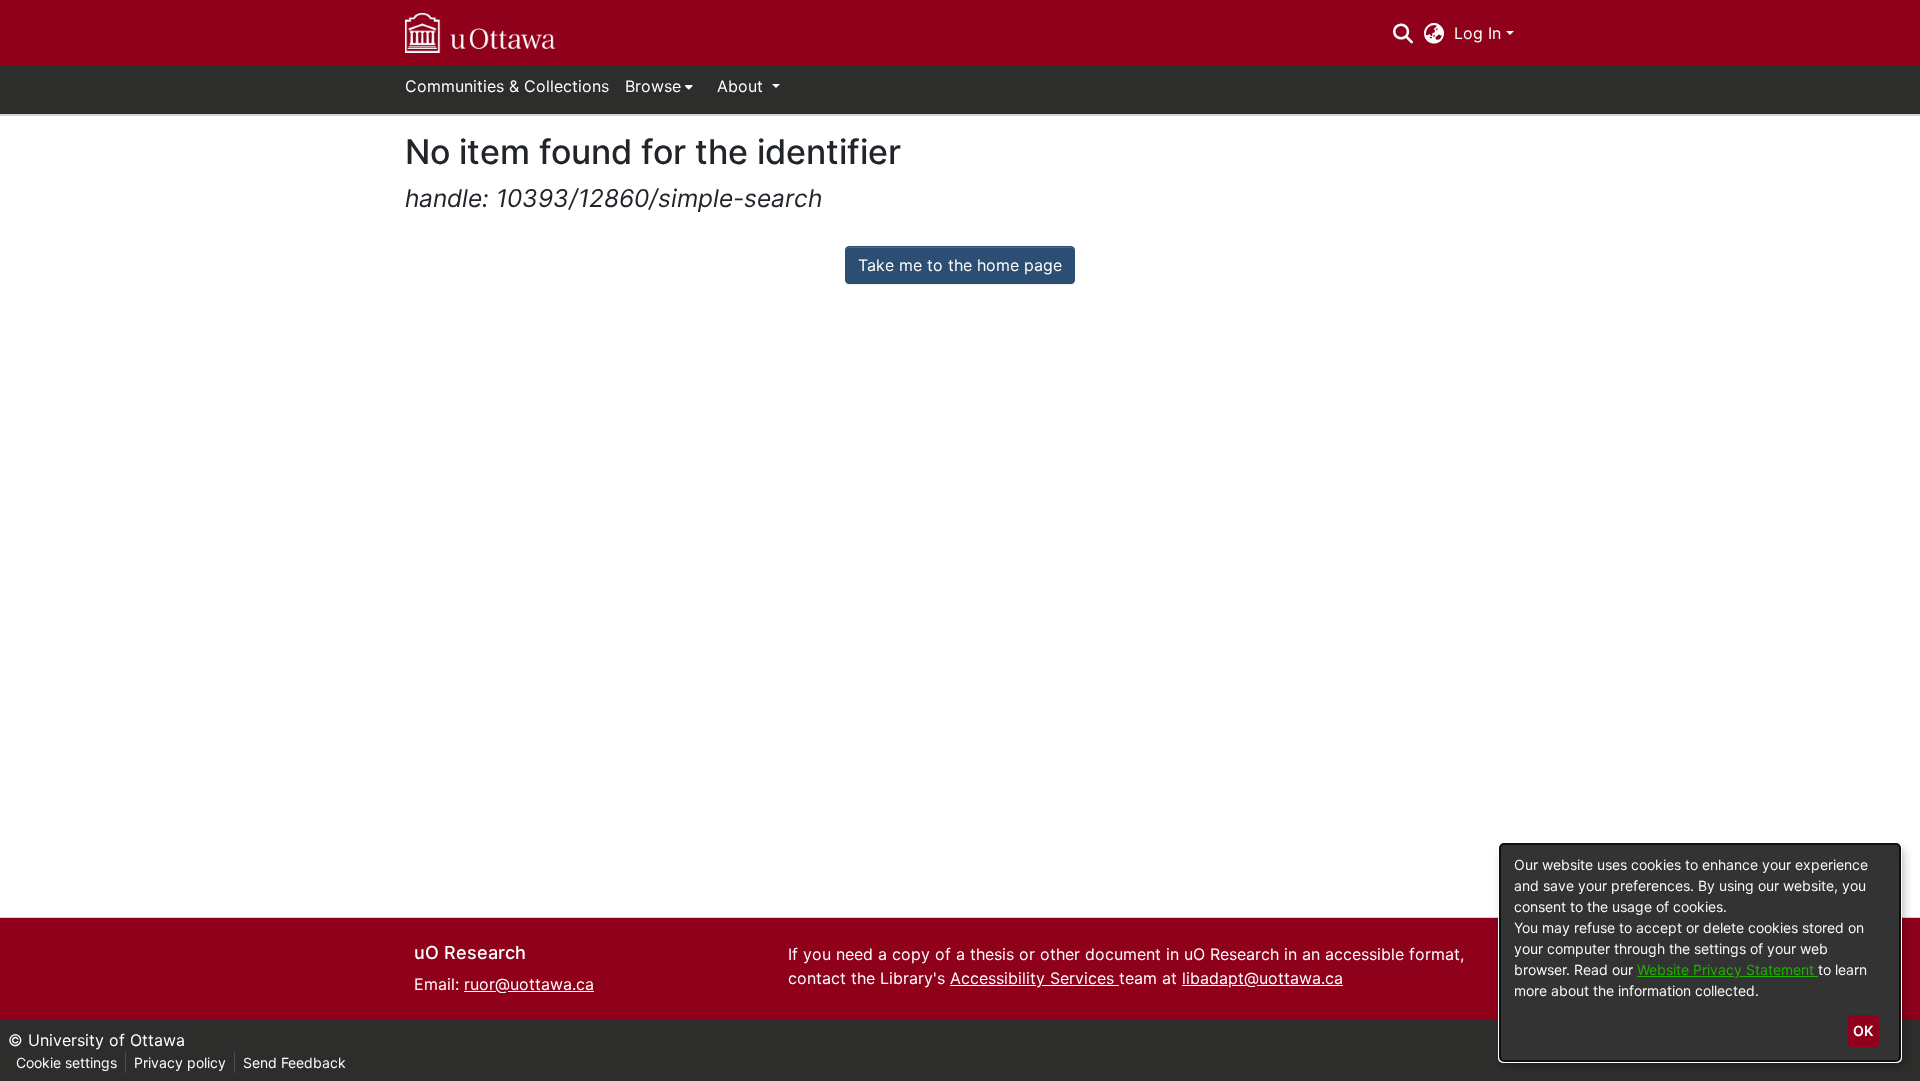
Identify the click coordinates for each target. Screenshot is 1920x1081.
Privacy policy (180, 1062)
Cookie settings (66, 1062)
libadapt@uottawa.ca (1262, 978)
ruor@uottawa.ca (529, 984)
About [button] (742, 86)
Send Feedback (294, 1062)
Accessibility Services (1034, 978)
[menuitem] (659, 86)
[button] (480, 33)
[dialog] (1700, 952)
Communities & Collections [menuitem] (507, 86)
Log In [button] (1480, 33)
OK (1863, 1030)
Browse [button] (653, 86)
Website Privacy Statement (1727, 969)
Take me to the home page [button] (960, 265)
